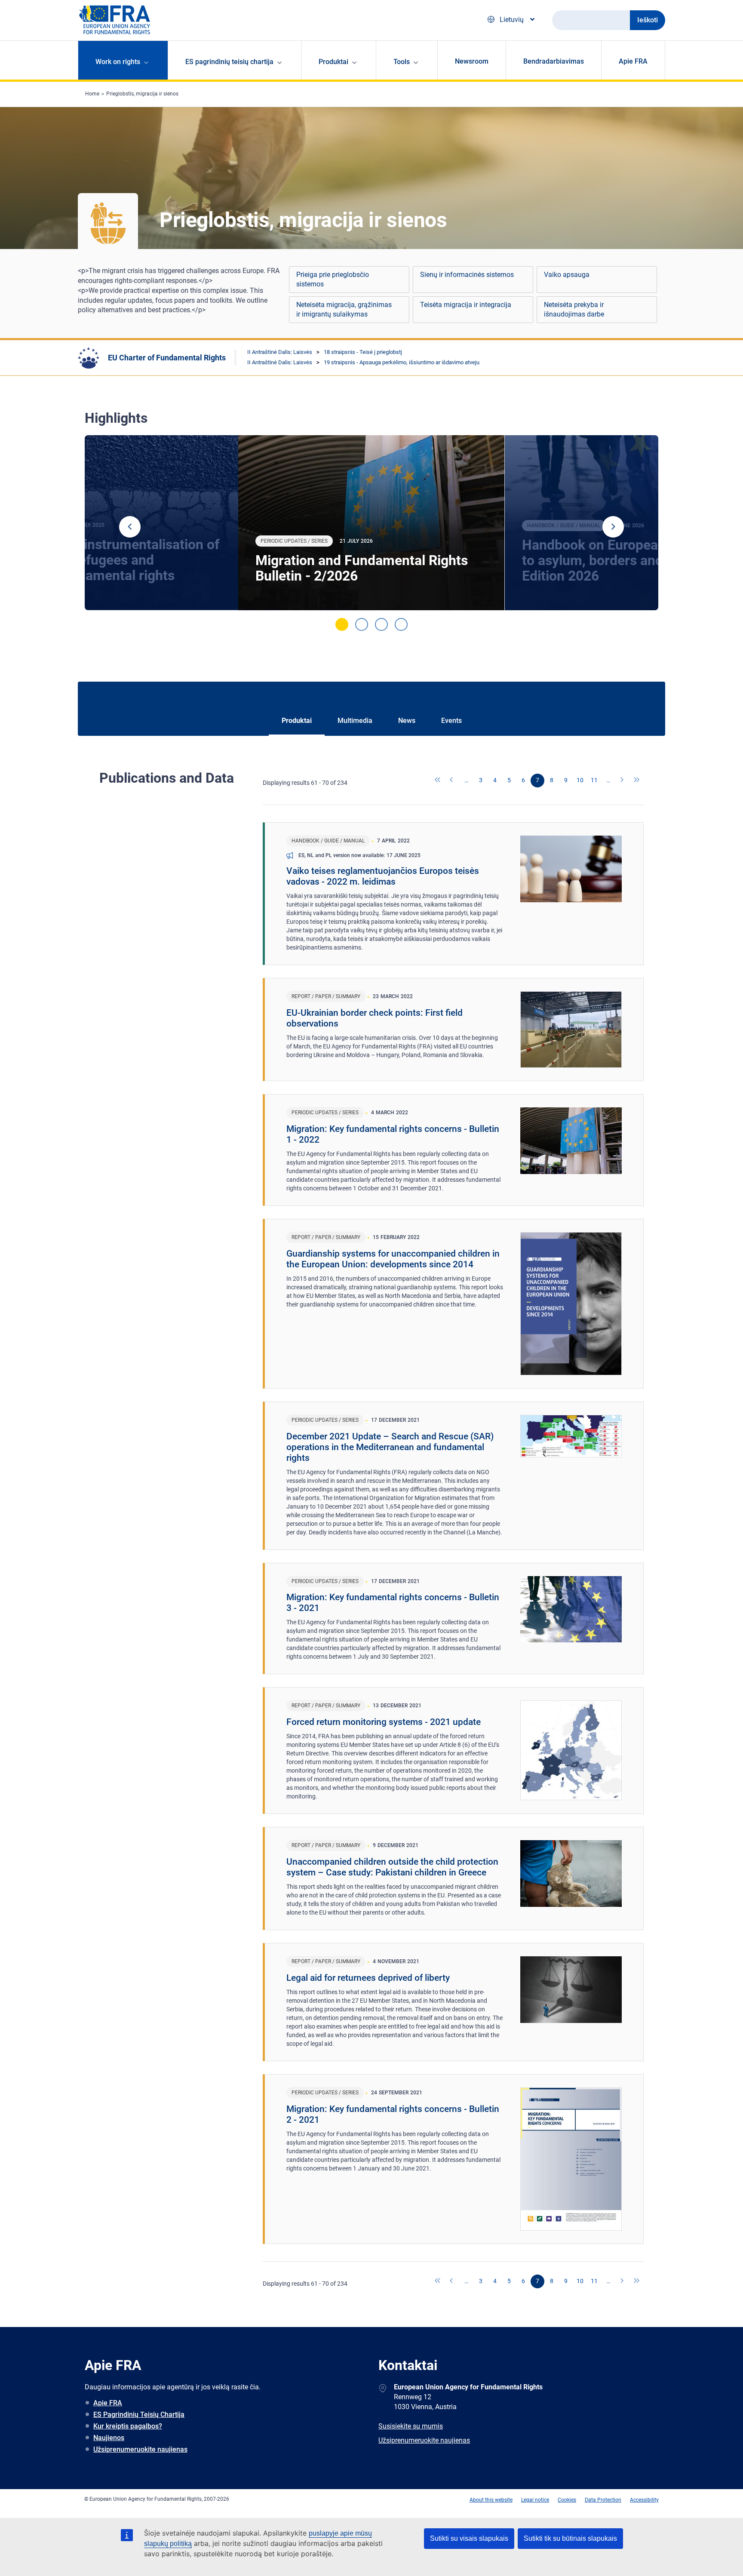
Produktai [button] (333, 62)
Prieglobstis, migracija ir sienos (142, 94)
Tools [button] (402, 62)
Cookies (567, 2500)
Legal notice (535, 2500)
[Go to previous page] (452, 781)
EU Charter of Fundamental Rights (167, 358)
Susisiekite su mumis (411, 2426)
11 (594, 780)
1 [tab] (342, 624)
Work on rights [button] (118, 62)
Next (613, 527)
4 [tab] (401, 624)
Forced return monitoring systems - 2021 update (384, 1722)
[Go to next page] (623, 781)
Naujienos (109, 2438)
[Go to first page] (438, 781)
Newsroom (472, 61)
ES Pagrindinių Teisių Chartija (139, 2415)
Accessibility (644, 2500)
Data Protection (603, 2500)
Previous (130, 527)
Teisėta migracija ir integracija (466, 305)
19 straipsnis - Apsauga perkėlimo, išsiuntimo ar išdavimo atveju (402, 362)
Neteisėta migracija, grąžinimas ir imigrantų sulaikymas (344, 309)
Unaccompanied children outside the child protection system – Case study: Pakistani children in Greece (392, 1867)
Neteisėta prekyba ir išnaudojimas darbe (574, 309)
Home (92, 94)
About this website (491, 2500)
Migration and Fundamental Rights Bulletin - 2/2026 (362, 568)
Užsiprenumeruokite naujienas (140, 2449)
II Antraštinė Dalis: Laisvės (280, 352)
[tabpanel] (371, 523)
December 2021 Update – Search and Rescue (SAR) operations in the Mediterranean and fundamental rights (390, 1447)
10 (580, 780)
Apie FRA (633, 61)
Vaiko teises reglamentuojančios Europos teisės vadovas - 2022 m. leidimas (383, 876)
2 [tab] (362, 624)
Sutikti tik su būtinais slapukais (570, 2538)
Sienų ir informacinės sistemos (467, 275)
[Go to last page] (637, 781)
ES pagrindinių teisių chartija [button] (229, 62)
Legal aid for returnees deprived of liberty (368, 1978)
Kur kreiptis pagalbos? (128, 2426)
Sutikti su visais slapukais (469, 2538)
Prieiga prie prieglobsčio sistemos (333, 279)
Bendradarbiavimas (554, 61)
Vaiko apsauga (567, 275)
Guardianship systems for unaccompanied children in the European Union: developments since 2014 (393, 1259)
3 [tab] (381, 624)
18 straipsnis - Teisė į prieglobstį (363, 352)
